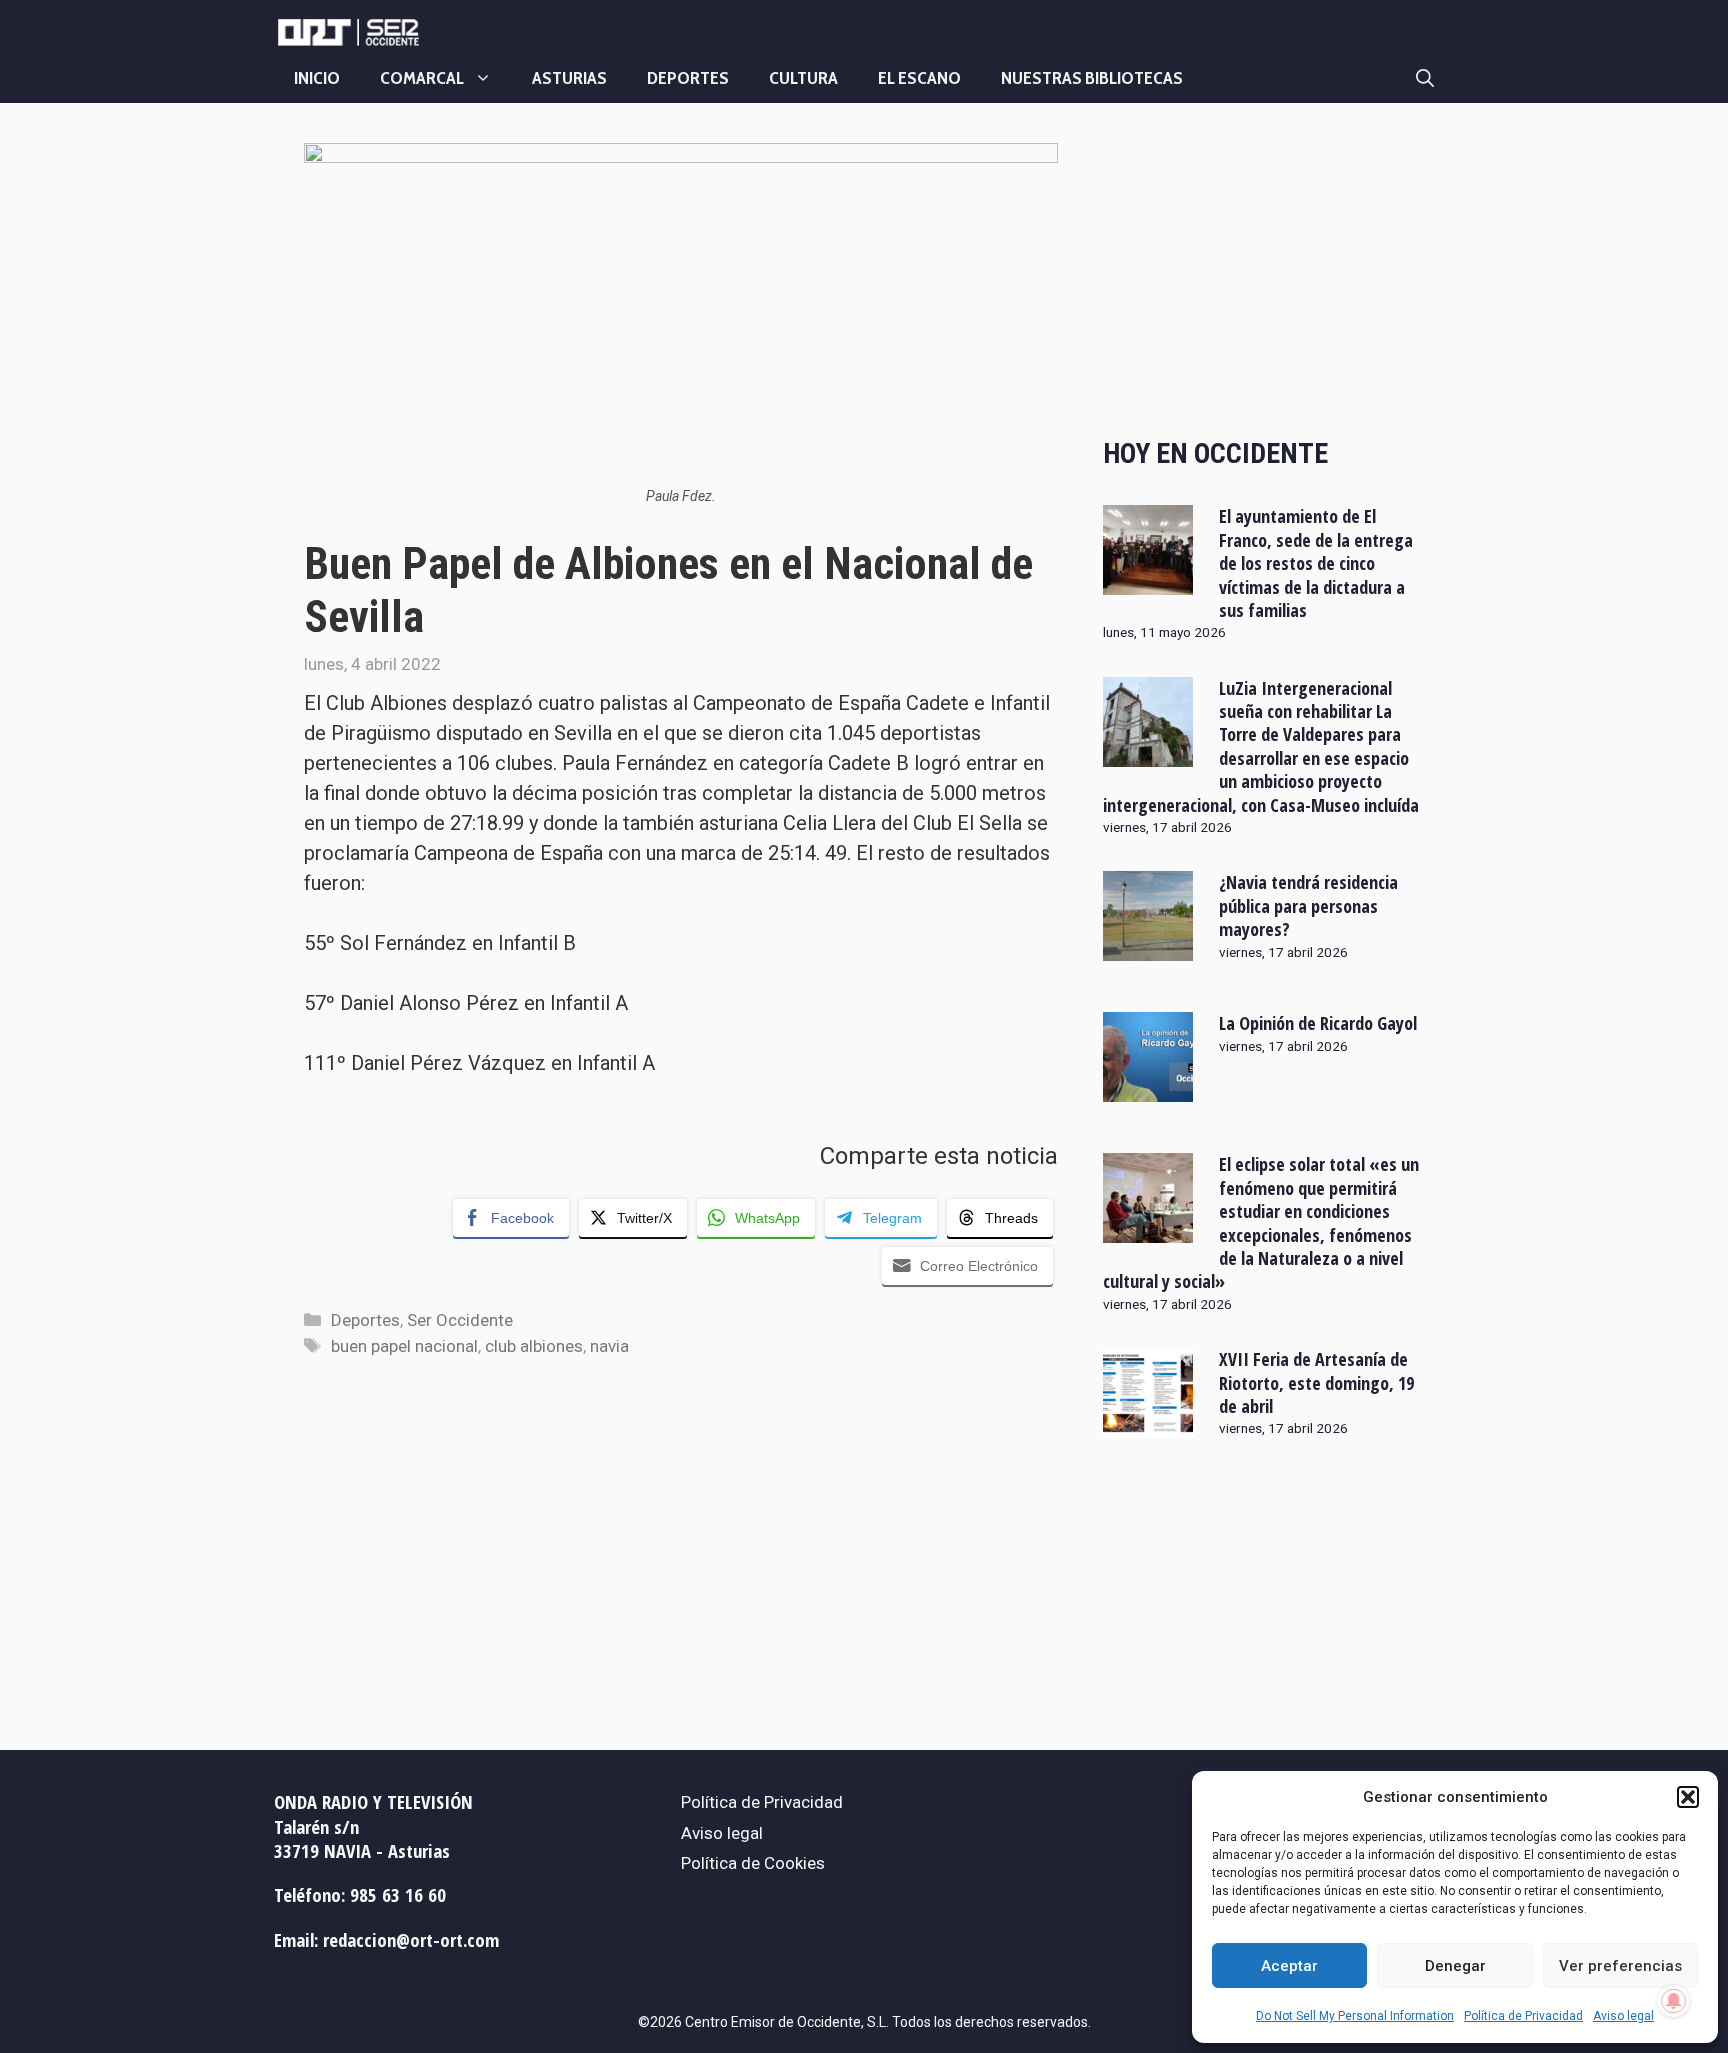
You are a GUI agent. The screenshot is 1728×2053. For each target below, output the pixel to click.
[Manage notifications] (1674, 2001)
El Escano (919, 78)
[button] (1688, 1797)
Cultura (803, 78)
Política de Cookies (753, 1863)
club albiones (534, 1346)
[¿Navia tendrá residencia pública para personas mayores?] (1148, 948)
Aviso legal (1623, 2016)
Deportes (688, 78)
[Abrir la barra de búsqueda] (1425, 78)
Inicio (317, 78)
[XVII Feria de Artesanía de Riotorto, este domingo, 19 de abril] (1148, 1425)
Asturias (569, 78)
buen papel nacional (404, 1346)
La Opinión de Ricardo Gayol (1318, 1023)
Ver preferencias (1620, 1966)
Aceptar (1289, 1966)
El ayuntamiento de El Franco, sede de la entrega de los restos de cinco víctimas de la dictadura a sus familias (1316, 563)
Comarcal (422, 78)
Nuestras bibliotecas (1092, 78)
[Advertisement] (1263, 273)
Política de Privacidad (1523, 2016)
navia (609, 1346)
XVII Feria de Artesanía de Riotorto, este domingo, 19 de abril (1316, 1382)
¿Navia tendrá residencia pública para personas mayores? (1308, 905)
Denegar (1455, 1966)
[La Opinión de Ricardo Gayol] (1148, 1089)
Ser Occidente (460, 1320)
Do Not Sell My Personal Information (1355, 2016)
